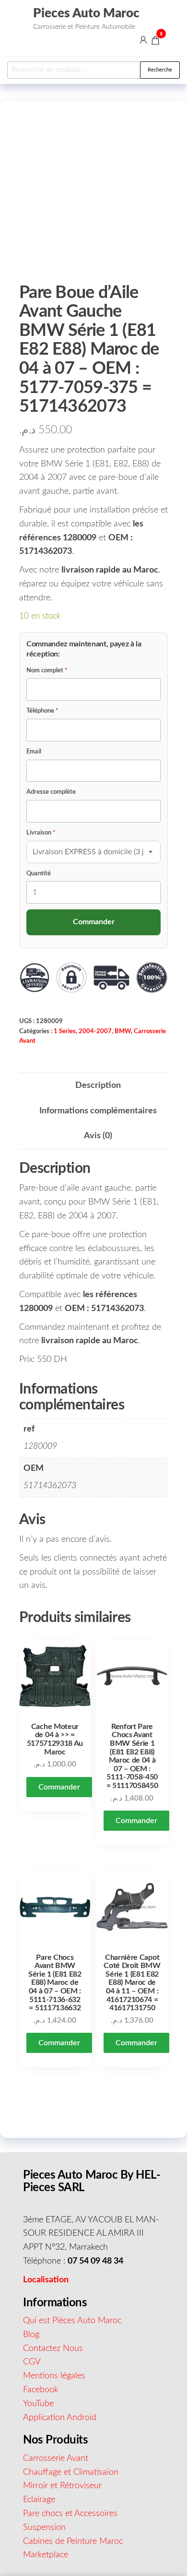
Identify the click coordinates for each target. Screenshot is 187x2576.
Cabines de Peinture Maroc (73, 2541)
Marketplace (46, 2555)
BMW (123, 1031)
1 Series (65, 1031)
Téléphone (42, 711)
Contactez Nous (53, 2349)
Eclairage (39, 2500)
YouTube (38, 2404)
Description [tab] (98, 1085)
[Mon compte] (143, 40)
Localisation (46, 2280)
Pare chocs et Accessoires (70, 2514)
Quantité (39, 874)
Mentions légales (54, 2376)
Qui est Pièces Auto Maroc (72, 2321)
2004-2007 (95, 1031)
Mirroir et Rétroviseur (62, 2486)
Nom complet (47, 671)
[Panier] (155, 42)
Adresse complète (51, 792)
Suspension (44, 2528)
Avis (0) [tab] (98, 1136)
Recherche (160, 70)
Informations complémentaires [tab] (98, 1111)
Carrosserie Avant (56, 2458)
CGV (32, 2362)
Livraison (41, 833)
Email (34, 752)
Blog (31, 2335)
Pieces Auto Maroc (86, 13)
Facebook (41, 2390)
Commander (59, 1787)
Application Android (60, 2418)
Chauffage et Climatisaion (71, 2472)
